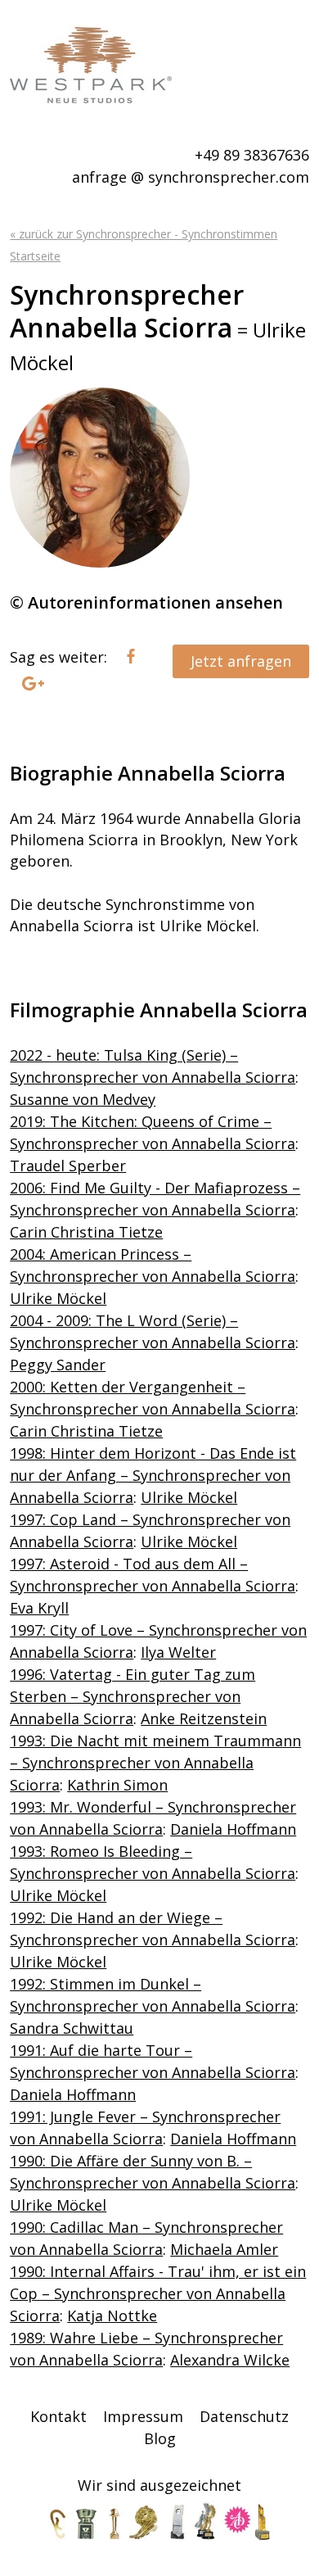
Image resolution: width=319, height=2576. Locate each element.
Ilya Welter (178, 1652)
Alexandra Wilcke (230, 2360)
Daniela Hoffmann (233, 1829)
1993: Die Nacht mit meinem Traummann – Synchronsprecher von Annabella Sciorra (155, 1763)
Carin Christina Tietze (86, 1232)
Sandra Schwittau (72, 2028)
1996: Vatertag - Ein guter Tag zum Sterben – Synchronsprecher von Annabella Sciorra (133, 1696)
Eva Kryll (39, 1608)
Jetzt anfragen (241, 661)
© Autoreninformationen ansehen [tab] (146, 602)
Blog (160, 2438)
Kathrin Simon (117, 1785)
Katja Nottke (112, 2316)
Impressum (143, 2416)
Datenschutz (244, 2416)
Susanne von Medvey (83, 1099)
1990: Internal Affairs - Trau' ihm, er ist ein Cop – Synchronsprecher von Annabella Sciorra (158, 2293)
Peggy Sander (58, 1365)
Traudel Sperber (68, 1166)
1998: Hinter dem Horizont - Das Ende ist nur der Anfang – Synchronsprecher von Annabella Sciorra (153, 1475)
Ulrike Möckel (58, 1298)
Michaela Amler (224, 2249)
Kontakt (58, 2416)
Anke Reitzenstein (204, 1718)
